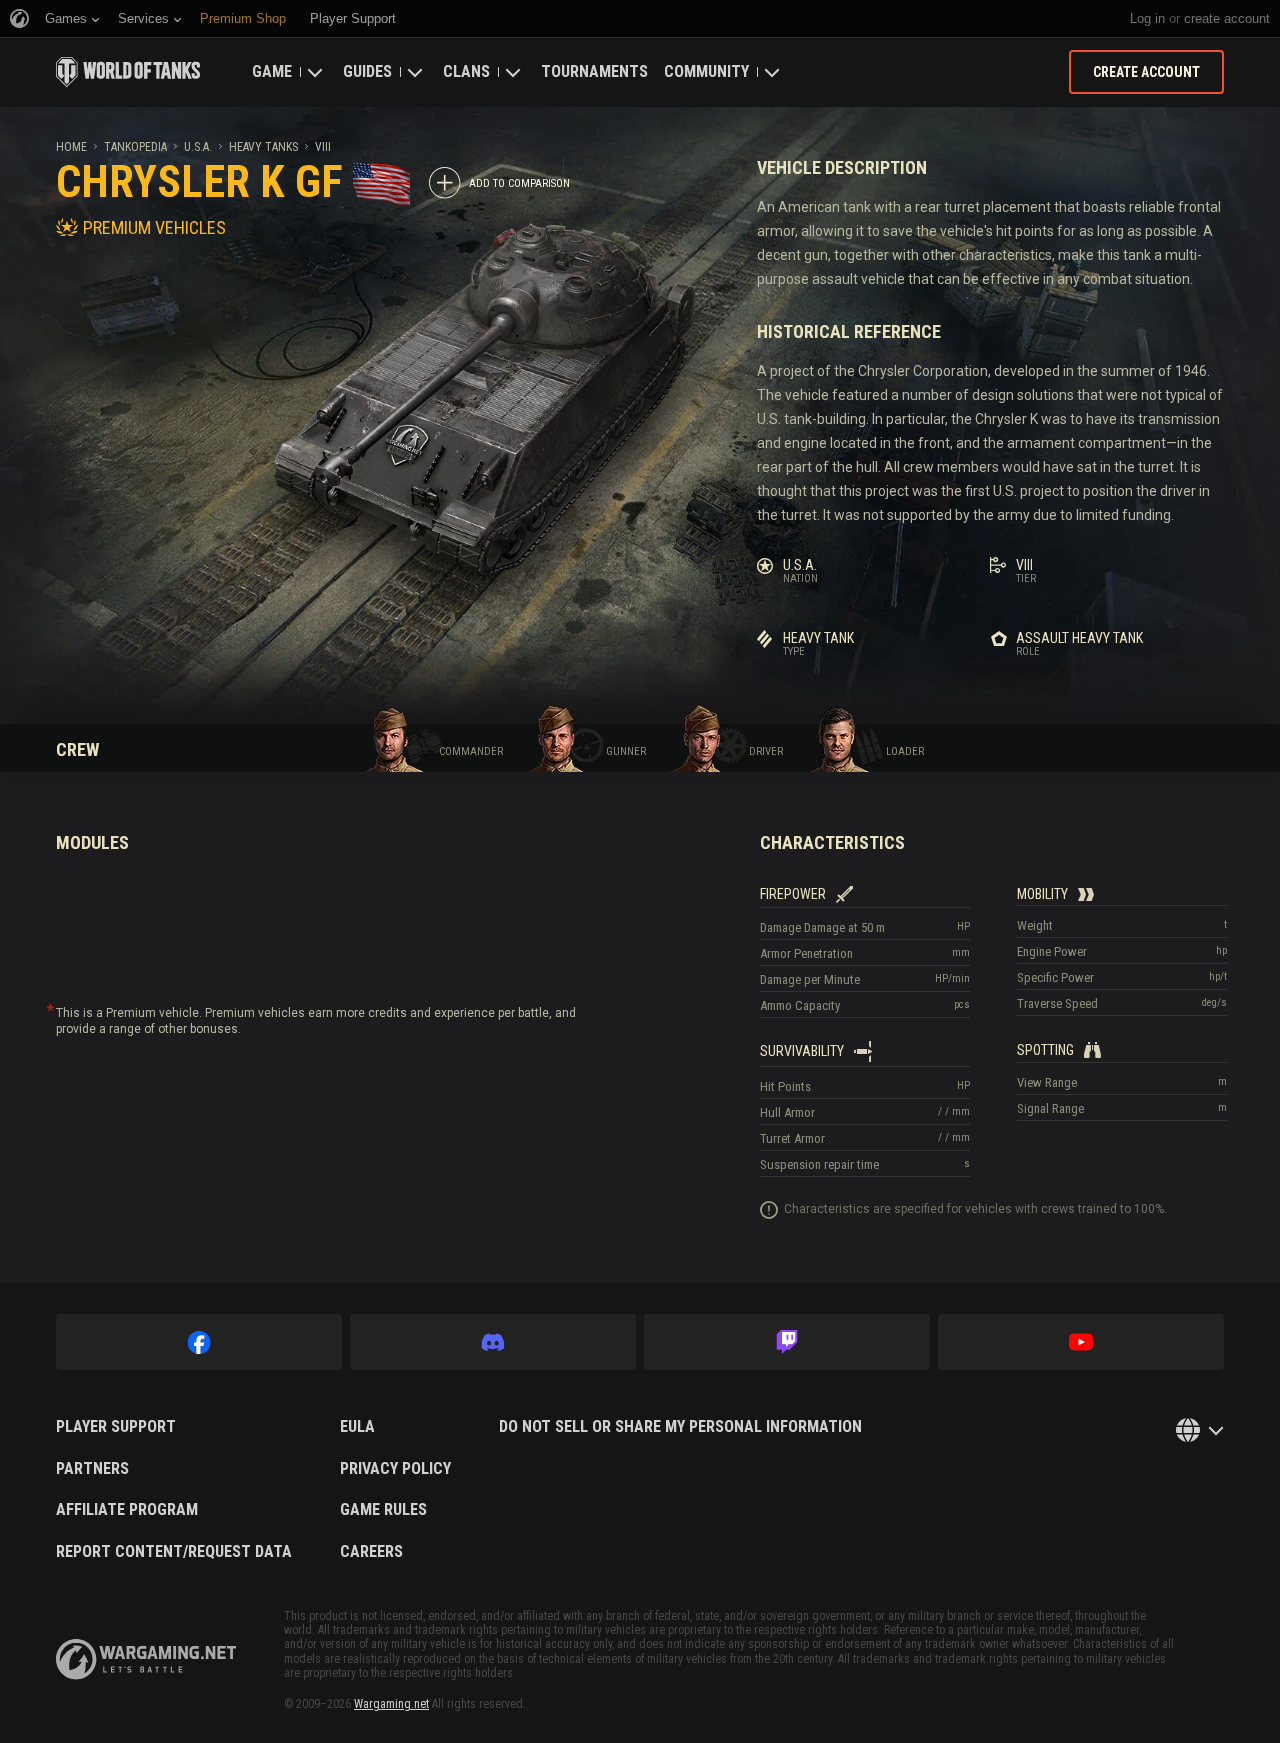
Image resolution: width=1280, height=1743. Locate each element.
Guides (367, 71)
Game (272, 71)
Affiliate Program (127, 1510)
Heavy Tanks (263, 147)
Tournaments (594, 71)
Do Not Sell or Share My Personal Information (680, 1427)
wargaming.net (146, 1659)
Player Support (116, 1427)
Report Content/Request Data (174, 1552)
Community (706, 71)
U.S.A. (198, 147)
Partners (92, 1469)
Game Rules (383, 1510)
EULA (357, 1427)
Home (71, 147)
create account (1227, 18)
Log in (1147, 18)
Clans (466, 71)
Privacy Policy (395, 1469)
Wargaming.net (391, 1704)
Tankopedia (135, 147)
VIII (323, 147)
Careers (371, 1552)
